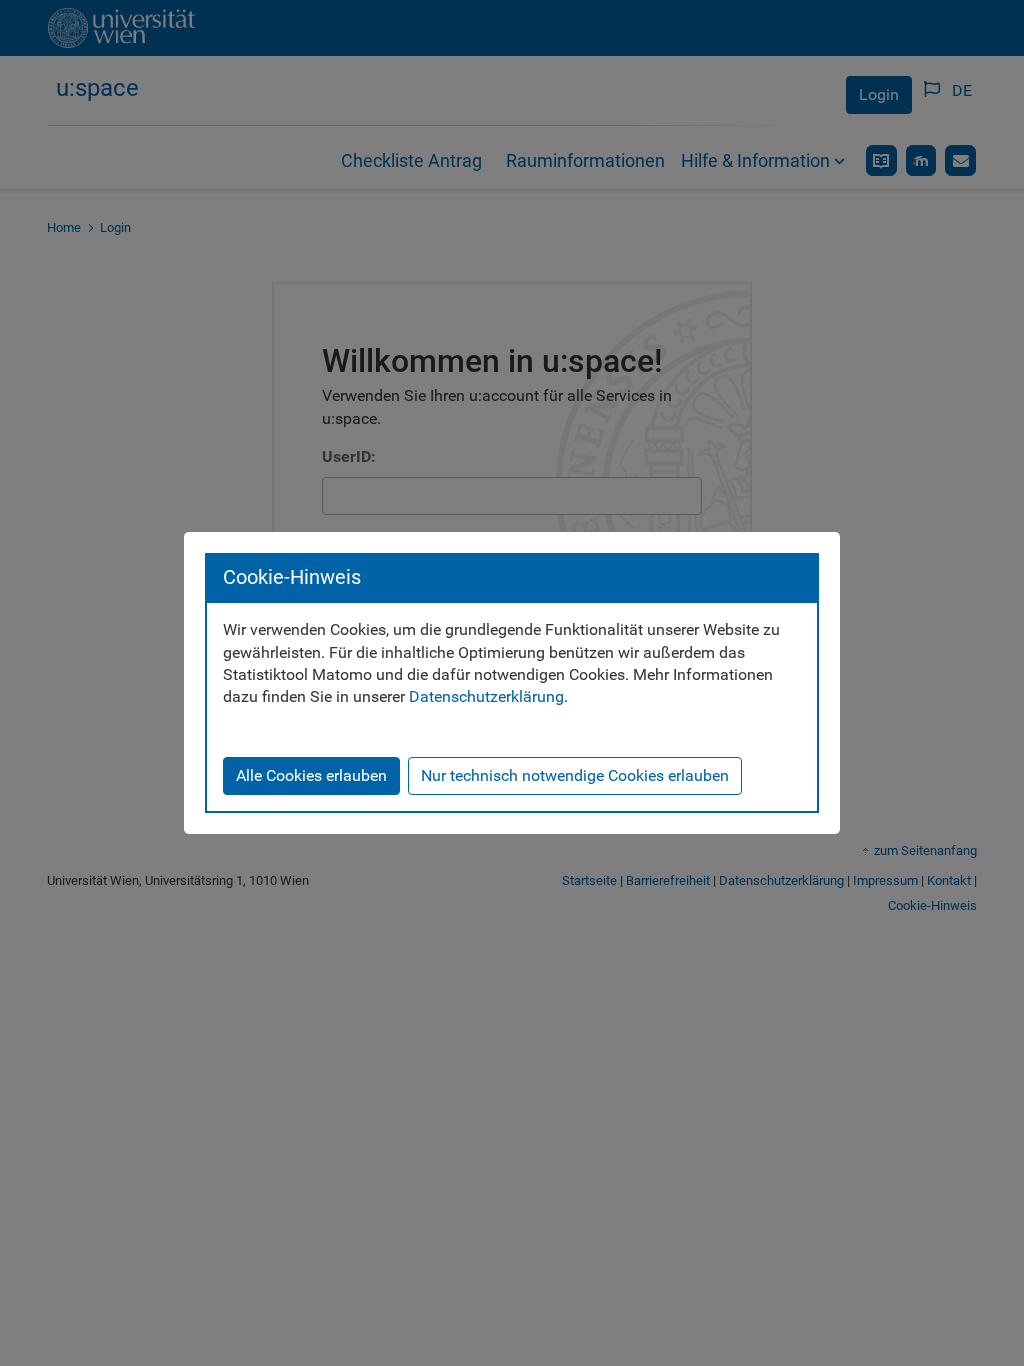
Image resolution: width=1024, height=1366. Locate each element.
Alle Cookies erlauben (311, 775)
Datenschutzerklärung (486, 696)
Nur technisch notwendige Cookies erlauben (575, 775)
